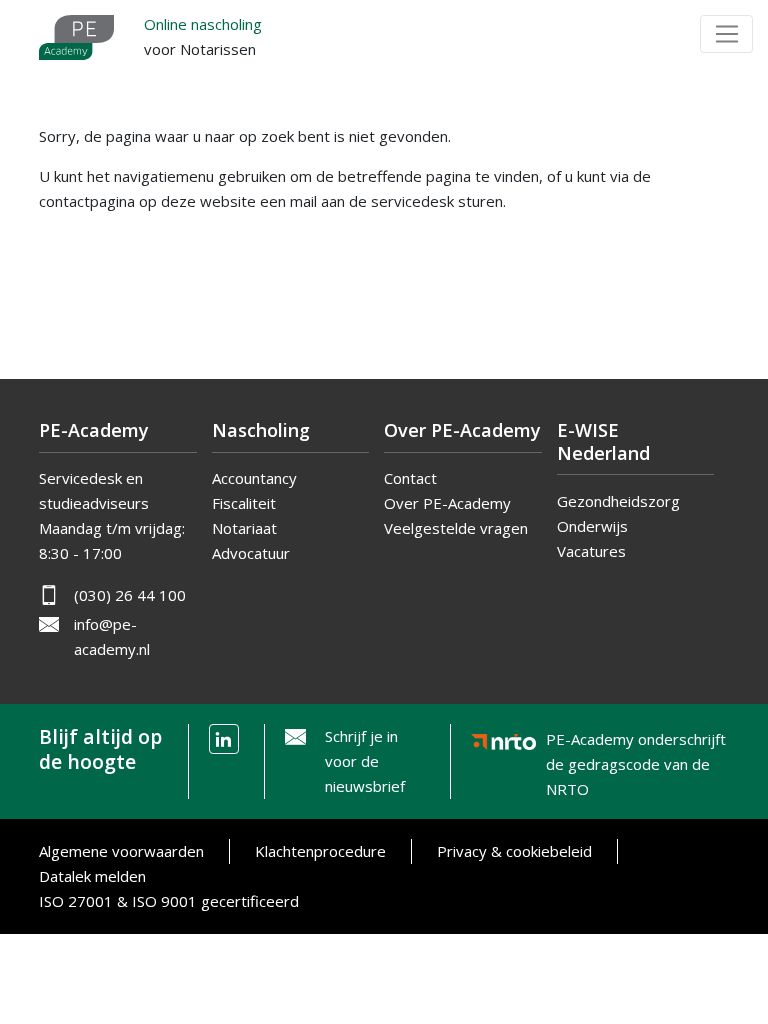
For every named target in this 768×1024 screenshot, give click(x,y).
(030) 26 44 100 (130, 595)
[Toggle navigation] (726, 34)
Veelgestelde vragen (456, 528)
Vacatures (591, 551)
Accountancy (254, 478)
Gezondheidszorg (618, 501)
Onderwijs (592, 526)
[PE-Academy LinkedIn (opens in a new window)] (224, 739)
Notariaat (244, 528)
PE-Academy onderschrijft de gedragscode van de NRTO (636, 744)
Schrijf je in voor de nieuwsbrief (365, 761)
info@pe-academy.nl (112, 636)
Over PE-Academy (447, 503)
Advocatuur (251, 553)
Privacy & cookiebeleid (514, 851)
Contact (410, 478)
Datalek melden (92, 876)
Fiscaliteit (244, 503)
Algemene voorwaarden (121, 851)
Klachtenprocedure (320, 851)
